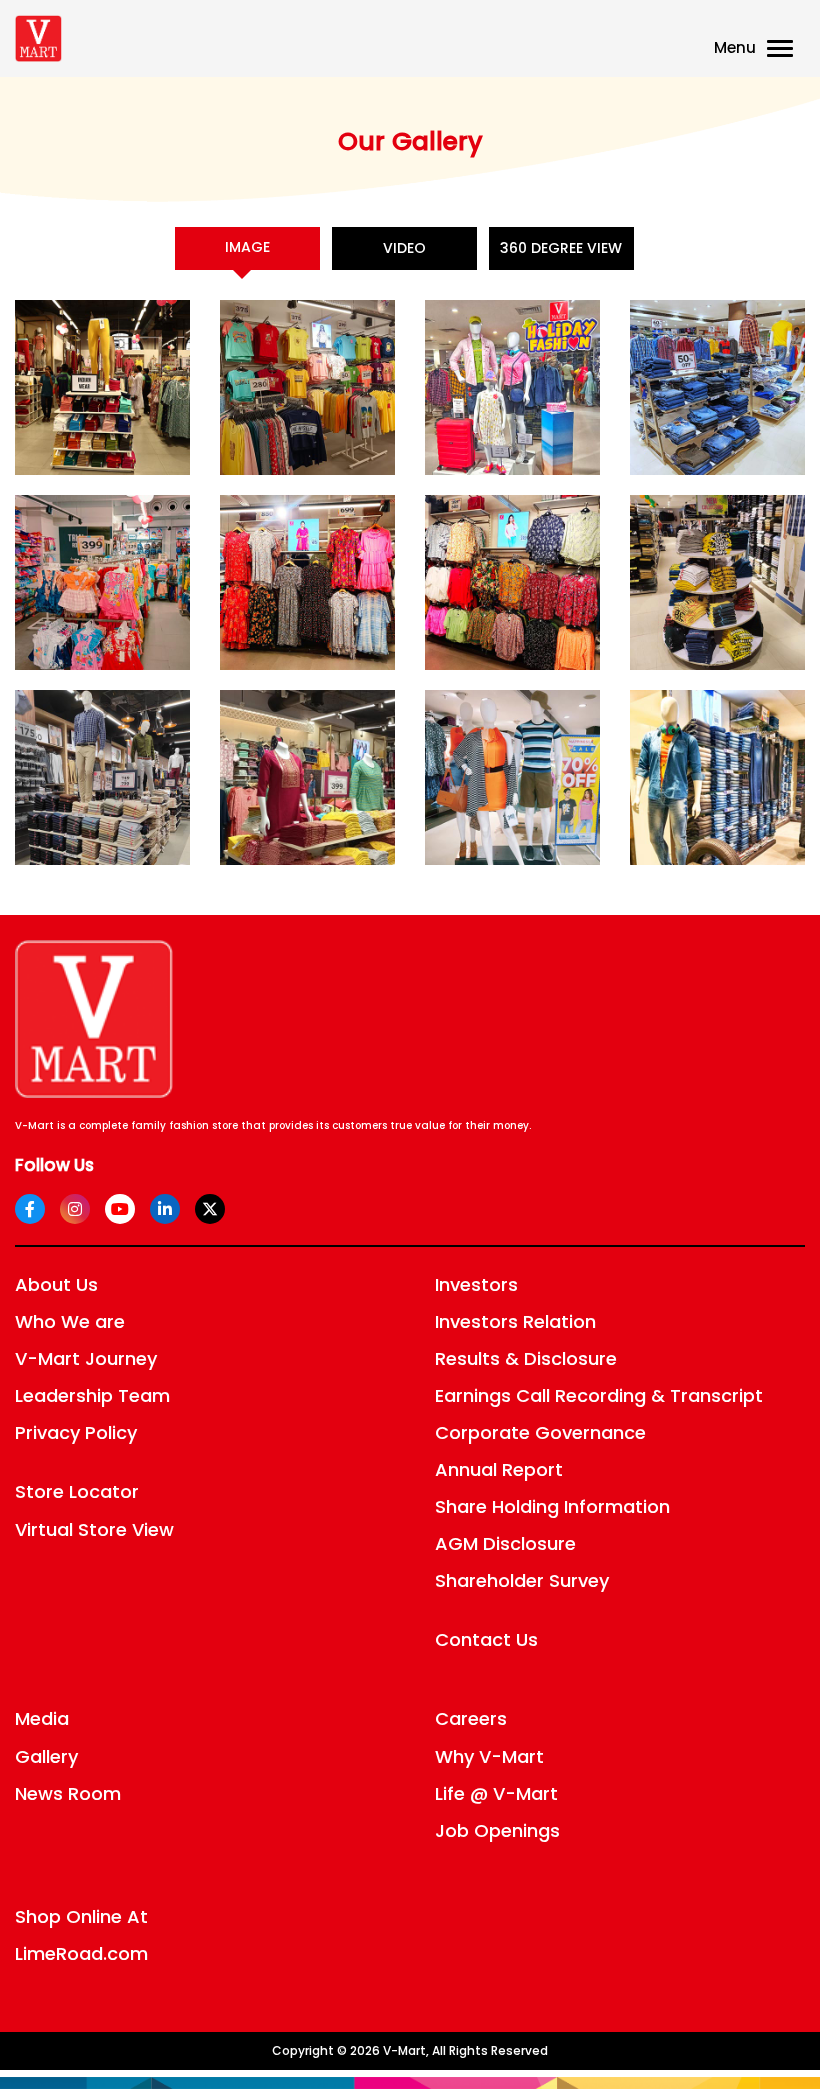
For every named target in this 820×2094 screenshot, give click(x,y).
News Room (68, 1793)
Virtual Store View (94, 1529)
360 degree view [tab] (561, 248)
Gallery (46, 1756)
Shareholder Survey (522, 1580)
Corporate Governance (540, 1432)
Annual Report (499, 1469)
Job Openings (497, 1830)
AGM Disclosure (505, 1543)
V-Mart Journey (86, 1358)
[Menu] (784, 50)
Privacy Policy (76, 1432)
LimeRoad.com (81, 1953)
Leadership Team (92, 1395)
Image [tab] (247, 247)
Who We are (70, 1321)
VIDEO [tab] (404, 248)
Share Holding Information (552, 1506)
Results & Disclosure (526, 1358)
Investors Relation (515, 1321)
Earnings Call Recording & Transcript (599, 1395)
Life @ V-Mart (496, 1793)
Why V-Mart (489, 1756)
